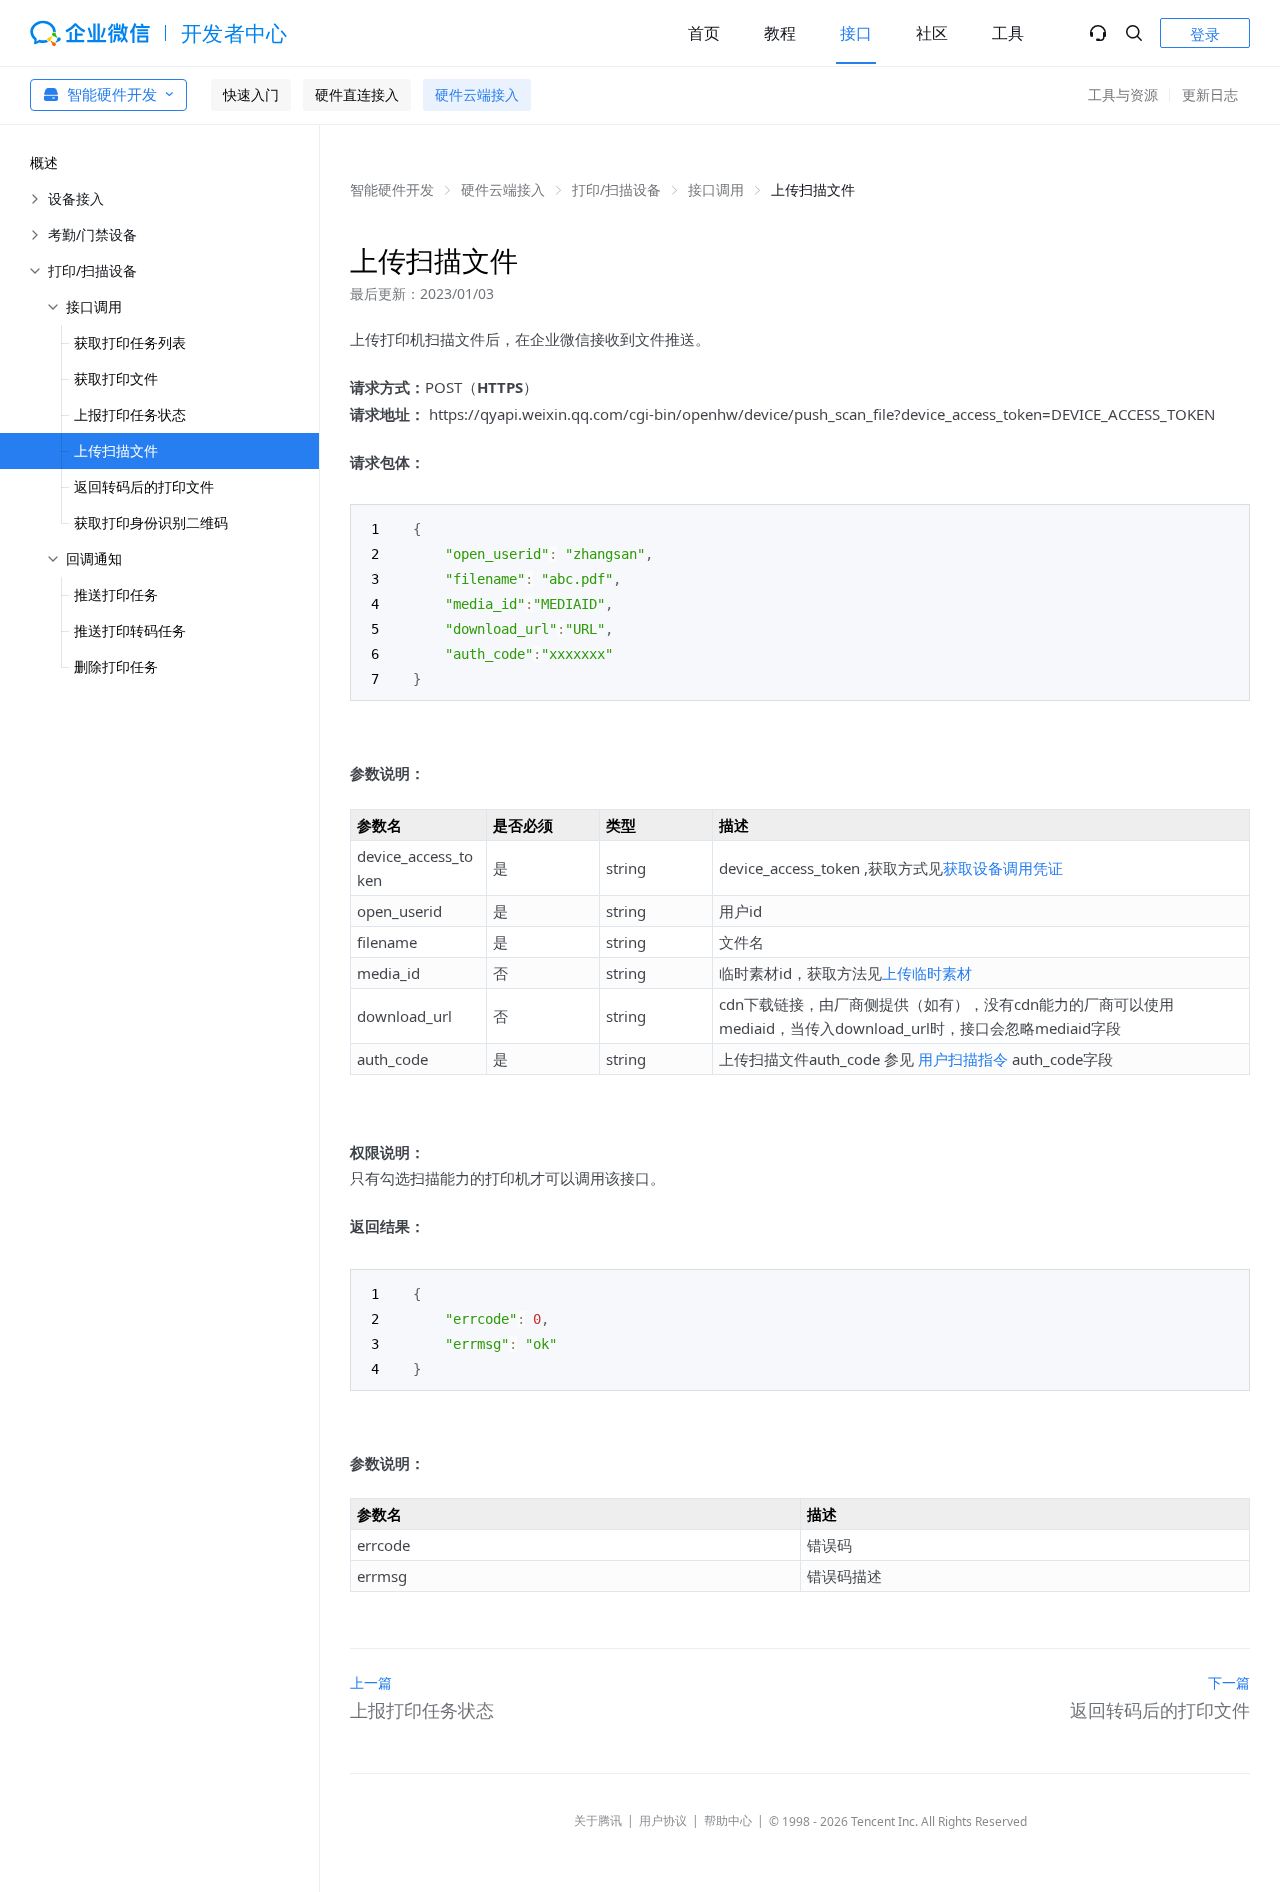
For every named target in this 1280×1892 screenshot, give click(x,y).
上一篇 (371, 1682)
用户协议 (663, 1820)
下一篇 (1229, 1682)
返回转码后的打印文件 (144, 486)
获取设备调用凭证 (1003, 868)
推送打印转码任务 (130, 630)
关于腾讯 (598, 1820)
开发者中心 (234, 33)
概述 (44, 162)
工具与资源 (1123, 94)
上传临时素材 (927, 973)
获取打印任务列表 (130, 342)
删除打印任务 (116, 666)
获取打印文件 (116, 378)
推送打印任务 (116, 594)
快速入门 (251, 94)
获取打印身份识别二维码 (151, 522)
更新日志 (1210, 94)
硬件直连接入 (357, 94)
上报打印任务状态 (130, 414)
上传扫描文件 (116, 450)
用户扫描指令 (963, 1059)
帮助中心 (728, 1820)
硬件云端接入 (477, 94)
